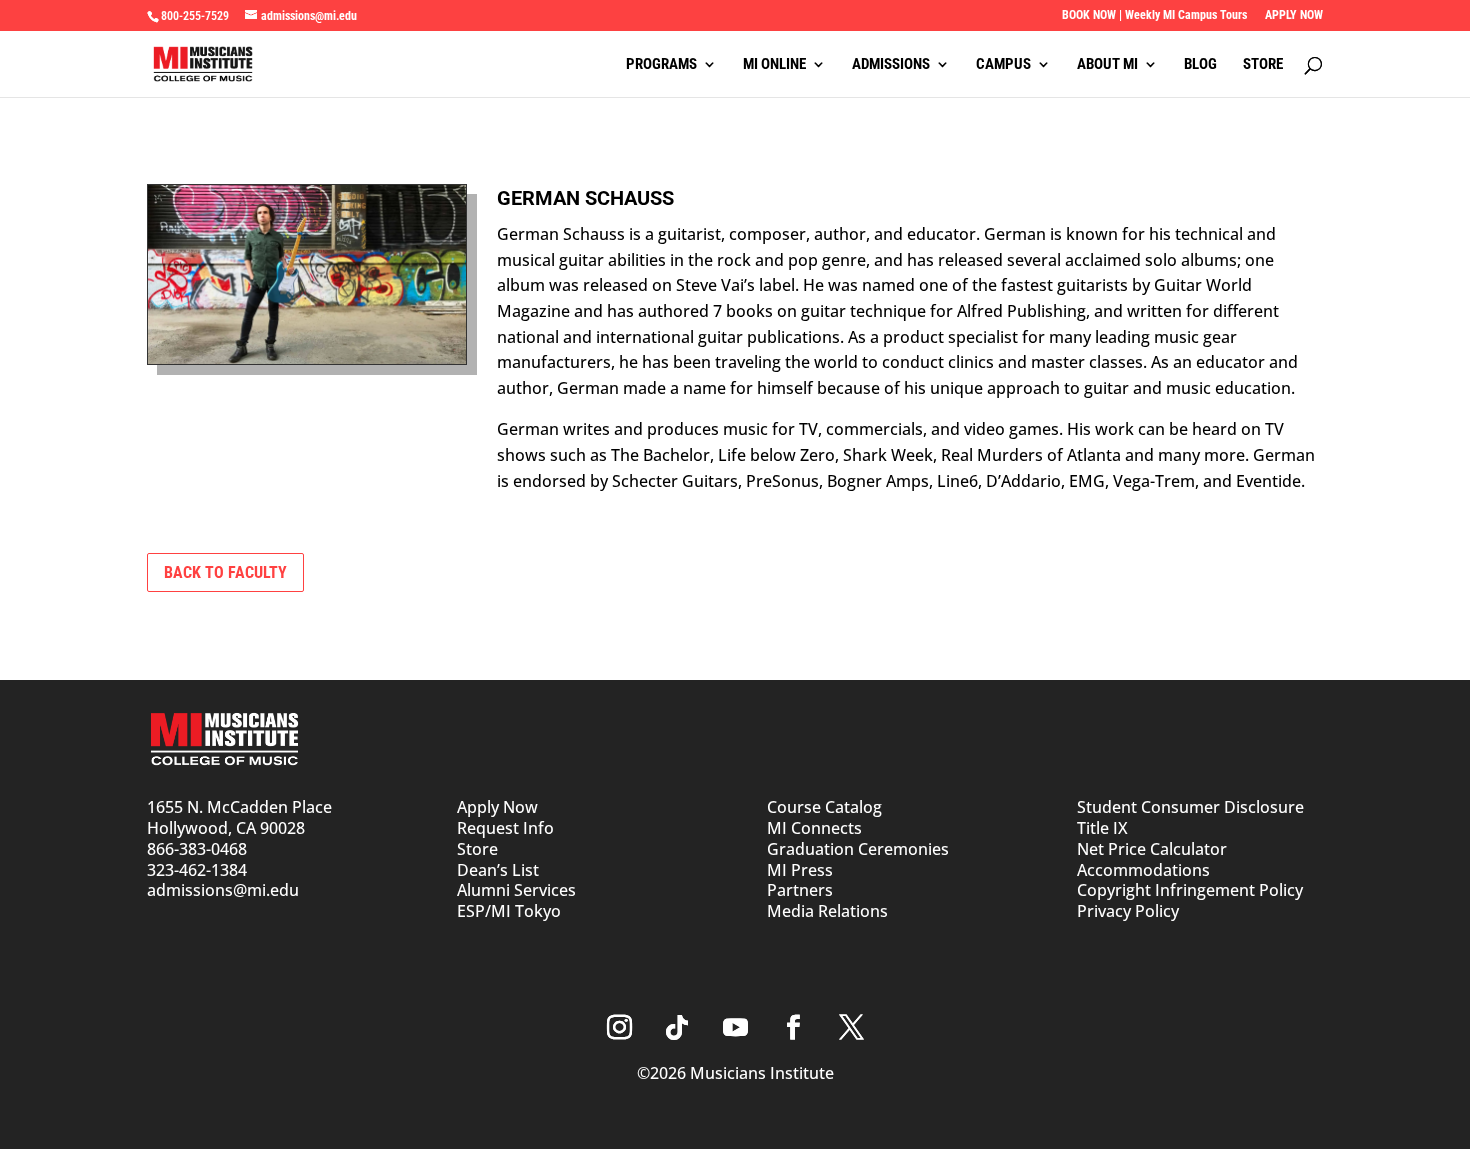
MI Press (800, 870)
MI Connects (814, 828)
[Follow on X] (851, 1028)
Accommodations (1143, 870)
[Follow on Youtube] (735, 1028)
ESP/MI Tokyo (509, 911)
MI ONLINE (774, 65)
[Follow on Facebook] (793, 1028)
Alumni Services (516, 890)
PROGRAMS (661, 65)
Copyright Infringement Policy (1190, 890)
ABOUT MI (1107, 65)
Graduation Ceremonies (858, 849)
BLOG (1200, 65)
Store (477, 849)
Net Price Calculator (1152, 849)
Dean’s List (498, 870)
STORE (1263, 65)
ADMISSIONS (891, 65)
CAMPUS (1003, 65)
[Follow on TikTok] (677, 1028)
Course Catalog (824, 807)
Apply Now (497, 807)
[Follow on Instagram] (619, 1028)
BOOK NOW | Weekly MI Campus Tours (1154, 15)
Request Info (505, 828)
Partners (800, 890)
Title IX (1102, 828)
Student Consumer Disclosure (1190, 807)
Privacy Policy (1128, 911)
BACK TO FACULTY (225, 572)
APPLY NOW (1294, 15)
